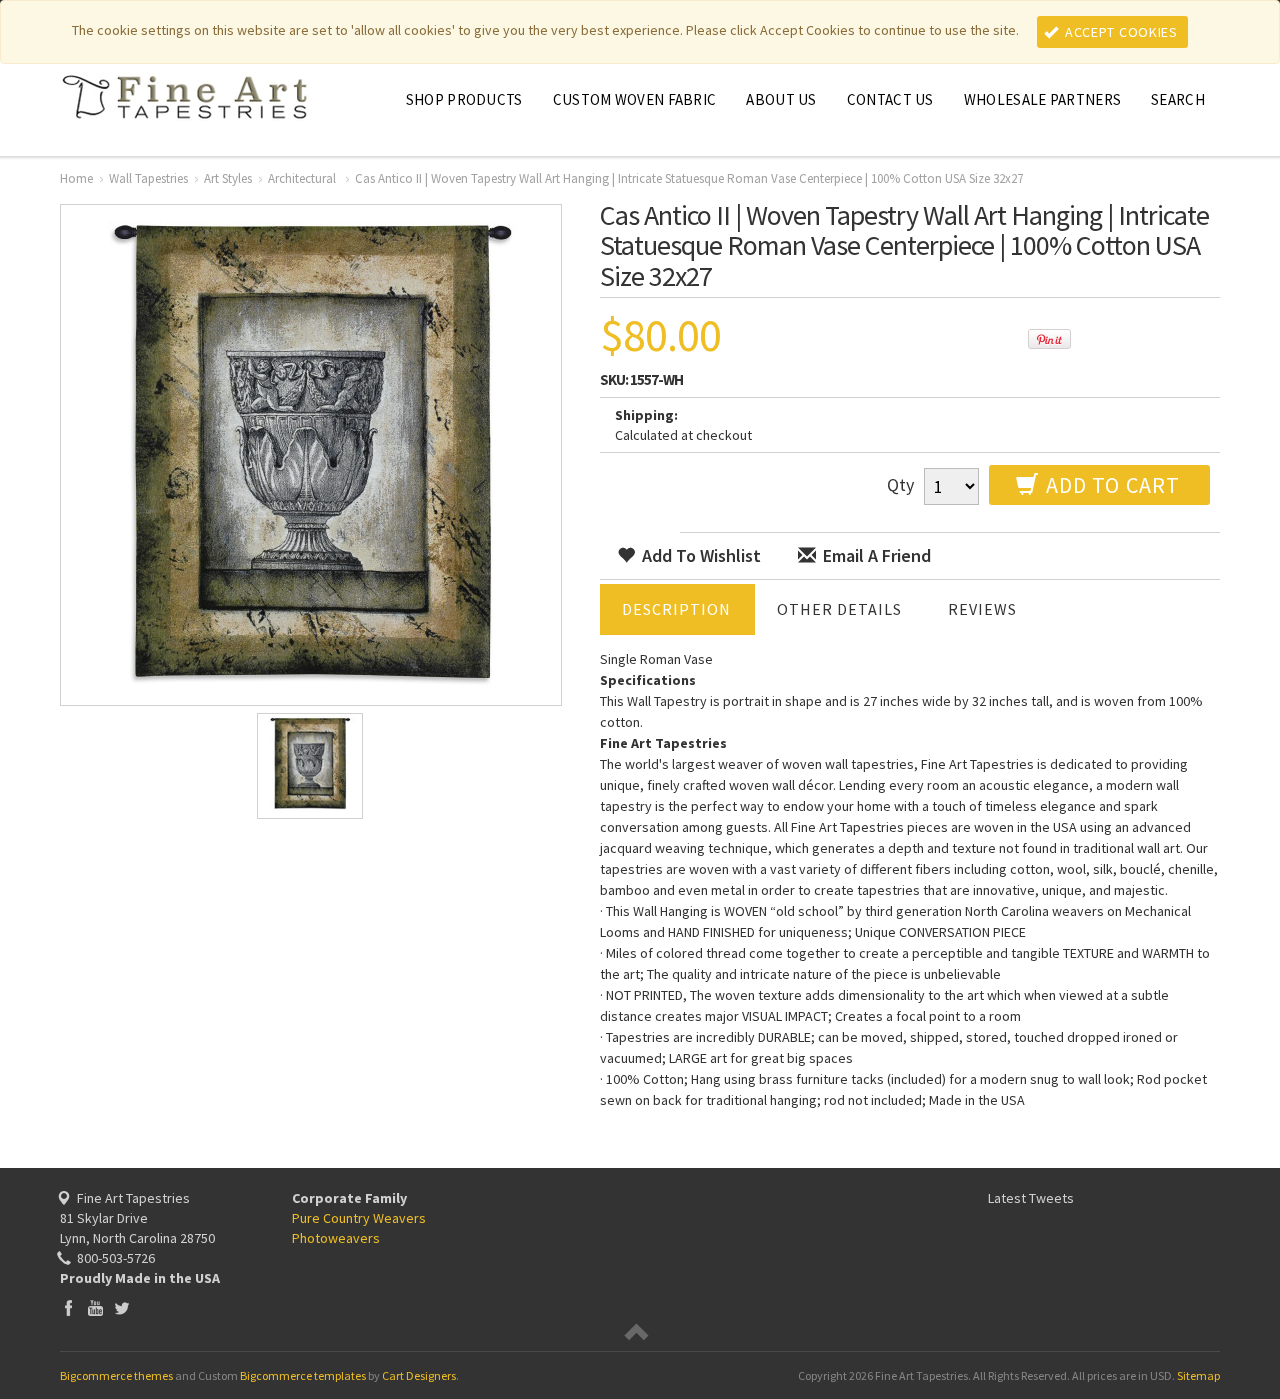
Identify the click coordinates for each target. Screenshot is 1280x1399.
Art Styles (228, 178)
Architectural (303, 178)
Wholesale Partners (1042, 99)
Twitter (122, 1307)
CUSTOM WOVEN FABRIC (635, 99)
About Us (781, 99)
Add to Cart (1110, 485)
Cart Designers (419, 1375)
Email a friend (875, 555)
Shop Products (464, 99)
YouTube (95, 1307)
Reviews (982, 609)
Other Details (839, 609)
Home (76, 178)
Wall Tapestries (148, 178)
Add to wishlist (699, 555)
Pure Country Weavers (359, 1218)
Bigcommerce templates (303, 1375)
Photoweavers (336, 1238)
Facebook (68, 1307)
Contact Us (890, 99)
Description (676, 609)
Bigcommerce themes (116, 1375)
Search (1178, 99)
